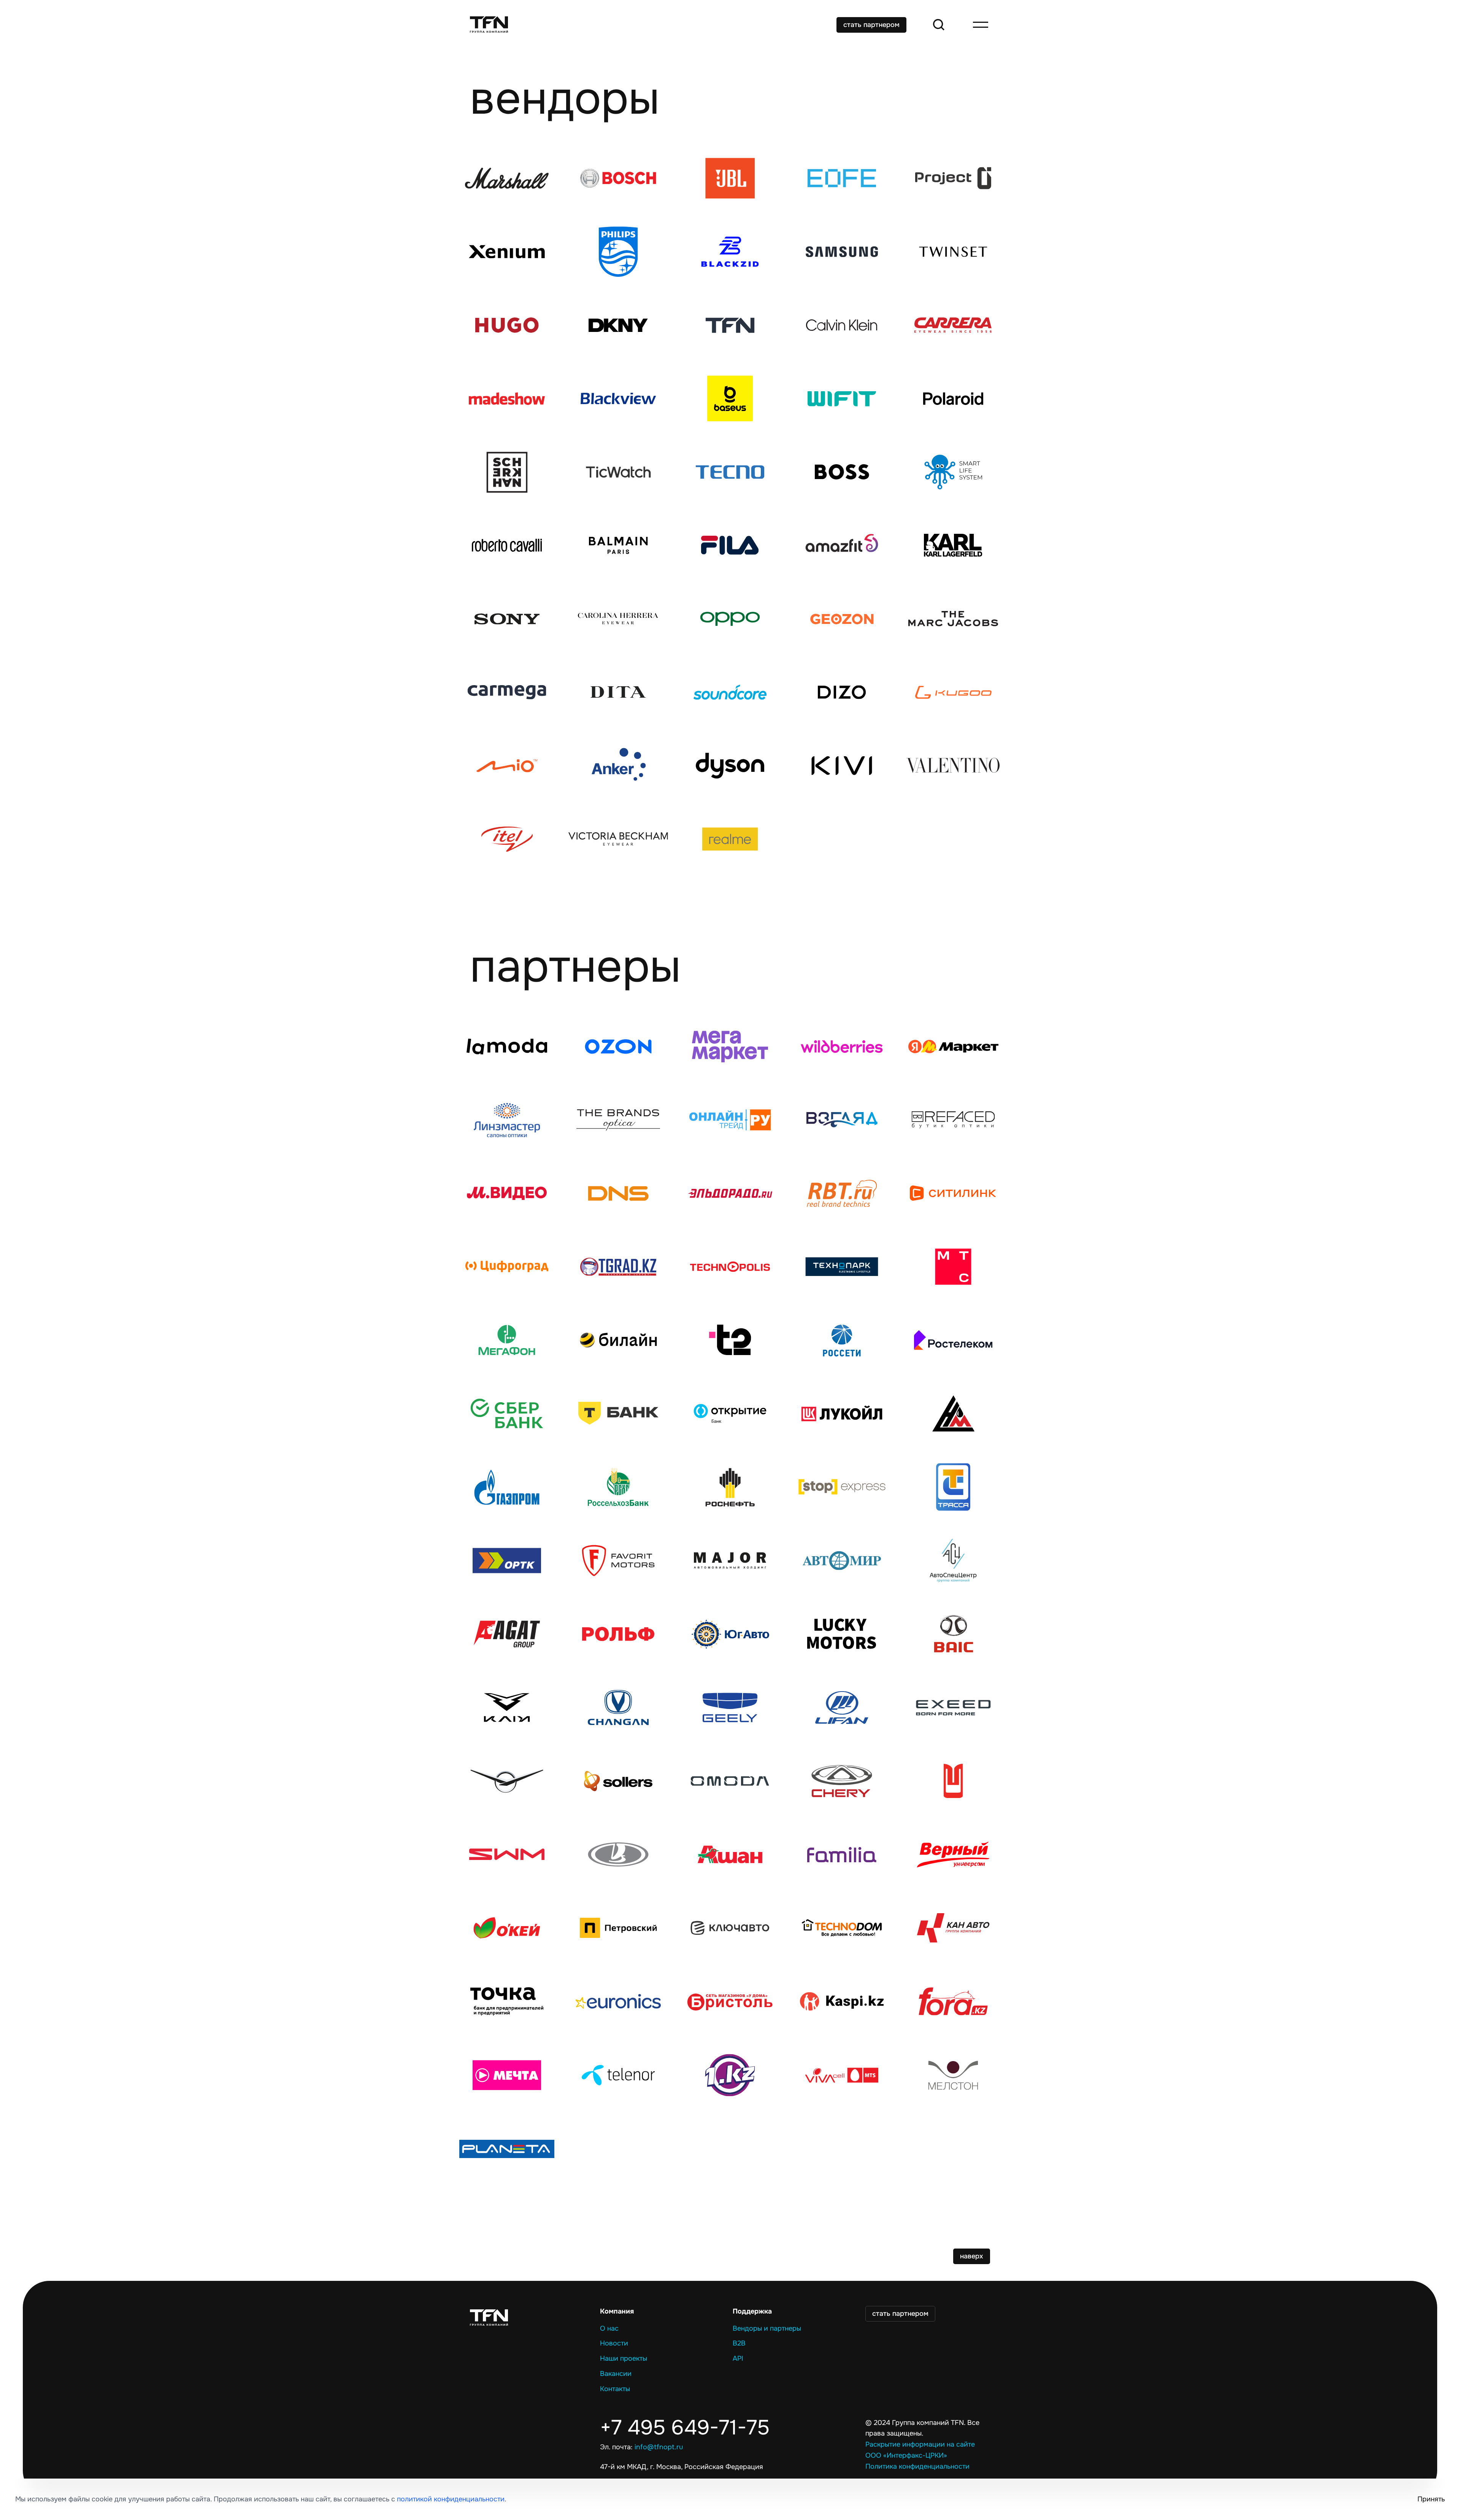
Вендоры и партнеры (767, 2328)
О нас (609, 2328)
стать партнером (871, 25)
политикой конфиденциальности (451, 2499)
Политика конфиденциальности (917, 2466)
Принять (1431, 2499)
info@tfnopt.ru (659, 2447)
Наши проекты (624, 2358)
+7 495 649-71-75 (685, 2428)
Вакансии (616, 2374)
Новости (614, 2343)
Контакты (615, 2389)
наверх (972, 2256)
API (738, 2358)
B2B (739, 2343)
